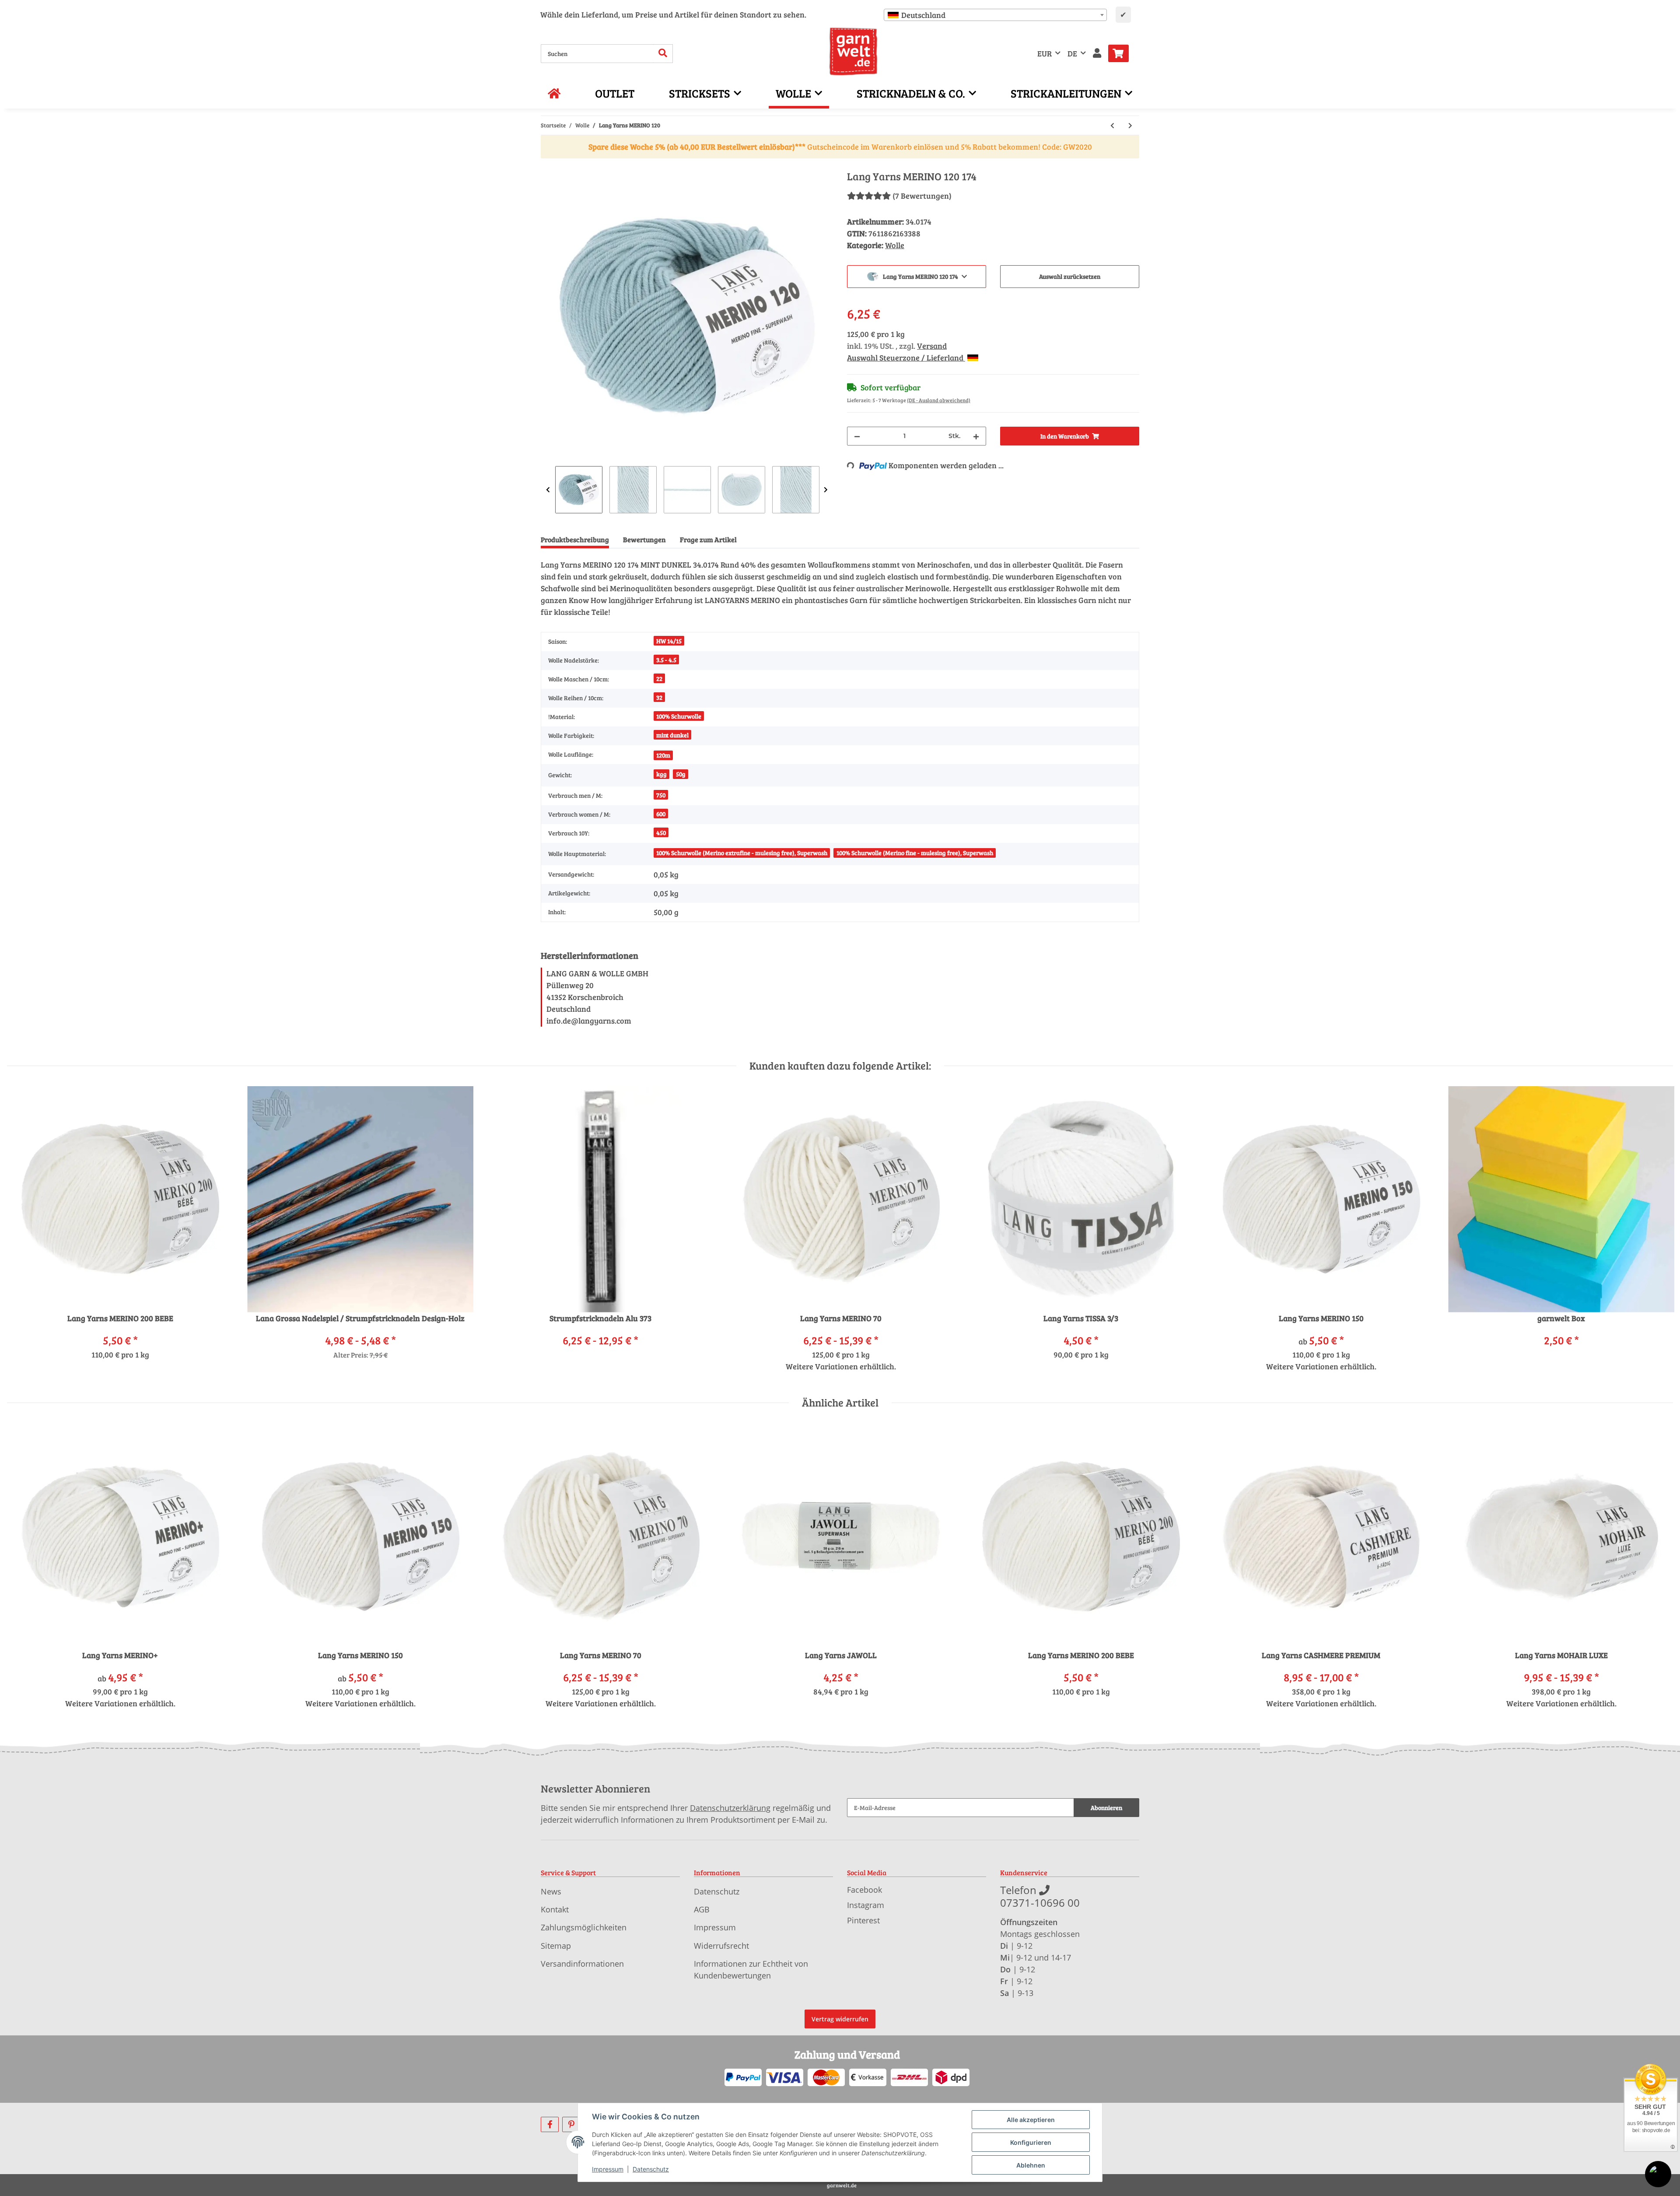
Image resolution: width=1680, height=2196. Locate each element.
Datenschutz (717, 1891)
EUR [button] (1045, 53)
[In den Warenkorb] (548, 165)
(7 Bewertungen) (922, 196)
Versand (932, 346)
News (551, 1891)
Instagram (866, 1905)
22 (659, 679)
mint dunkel (672, 735)
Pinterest (863, 1920)
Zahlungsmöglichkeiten (584, 1927)
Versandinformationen (582, 1964)
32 (659, 697)
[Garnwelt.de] (853, 52)
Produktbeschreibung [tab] (575, 539)
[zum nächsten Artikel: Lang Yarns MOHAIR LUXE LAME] (1130, 125)
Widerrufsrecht (721, 1946)
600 (661, 814)
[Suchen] (663, 54)
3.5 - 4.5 (666, 660)
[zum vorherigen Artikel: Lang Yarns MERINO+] (1112, 125)
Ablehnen (1031, 2165)
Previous (548, 490)
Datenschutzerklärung (730, 1808)
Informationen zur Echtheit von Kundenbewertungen (751, 1970)
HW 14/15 (669, 641)
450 (661, 833)
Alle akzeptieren (1031, 2120)
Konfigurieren (1031, 2142)
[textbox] (995, 15)
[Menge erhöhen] (976, 436)
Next (826, 490)
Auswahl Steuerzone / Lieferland (906, 358)
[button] (1097, 54)
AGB (702, 1909)
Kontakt (555, 1909)
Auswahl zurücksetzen (1070, 276)
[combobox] (995, 15)
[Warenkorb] (1122, 53)
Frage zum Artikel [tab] (708, 539)
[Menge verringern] (857, 436)
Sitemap (556, 1946)
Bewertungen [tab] (644, 539)
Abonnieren (1106, 1808)
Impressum (715, 1927)
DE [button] (1072, 53)
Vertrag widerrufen (840, 2019)
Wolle (895, 245)
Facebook (864, 1890)
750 (661, 795)
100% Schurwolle (679, 716)
